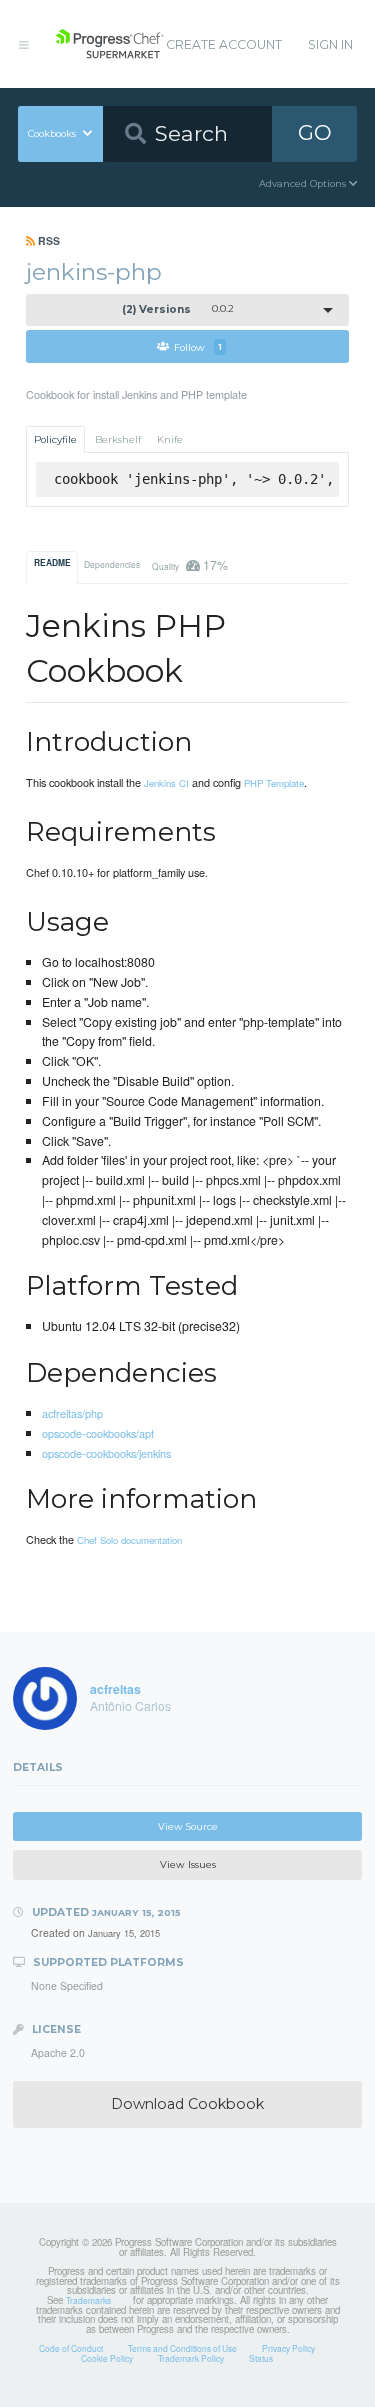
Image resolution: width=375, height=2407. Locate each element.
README (52, 563)
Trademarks (88, 2300)
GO (315, 132)
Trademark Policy (191, 2358)
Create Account (224, 44)
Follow (198, 346)
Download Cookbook (187, 2104)
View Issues (188, 1864)
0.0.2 (178, 309)
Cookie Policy (107, 2358)
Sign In (330, 44)
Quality (189, 564)
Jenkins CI (166, 783)
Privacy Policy (288, 2348)
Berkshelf (118, 439)
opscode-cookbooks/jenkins (106, 1453)
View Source (188, 1826)
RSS (47, 240)
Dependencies (112, 564)
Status (261, 2358)
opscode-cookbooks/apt (98, 1433)
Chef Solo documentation (129, 1540)
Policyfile (55, 439)
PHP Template (274, 783)
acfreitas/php (72, 1413)
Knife (170, 439)
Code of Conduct (71, 2348)
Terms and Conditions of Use (182, 2348)
